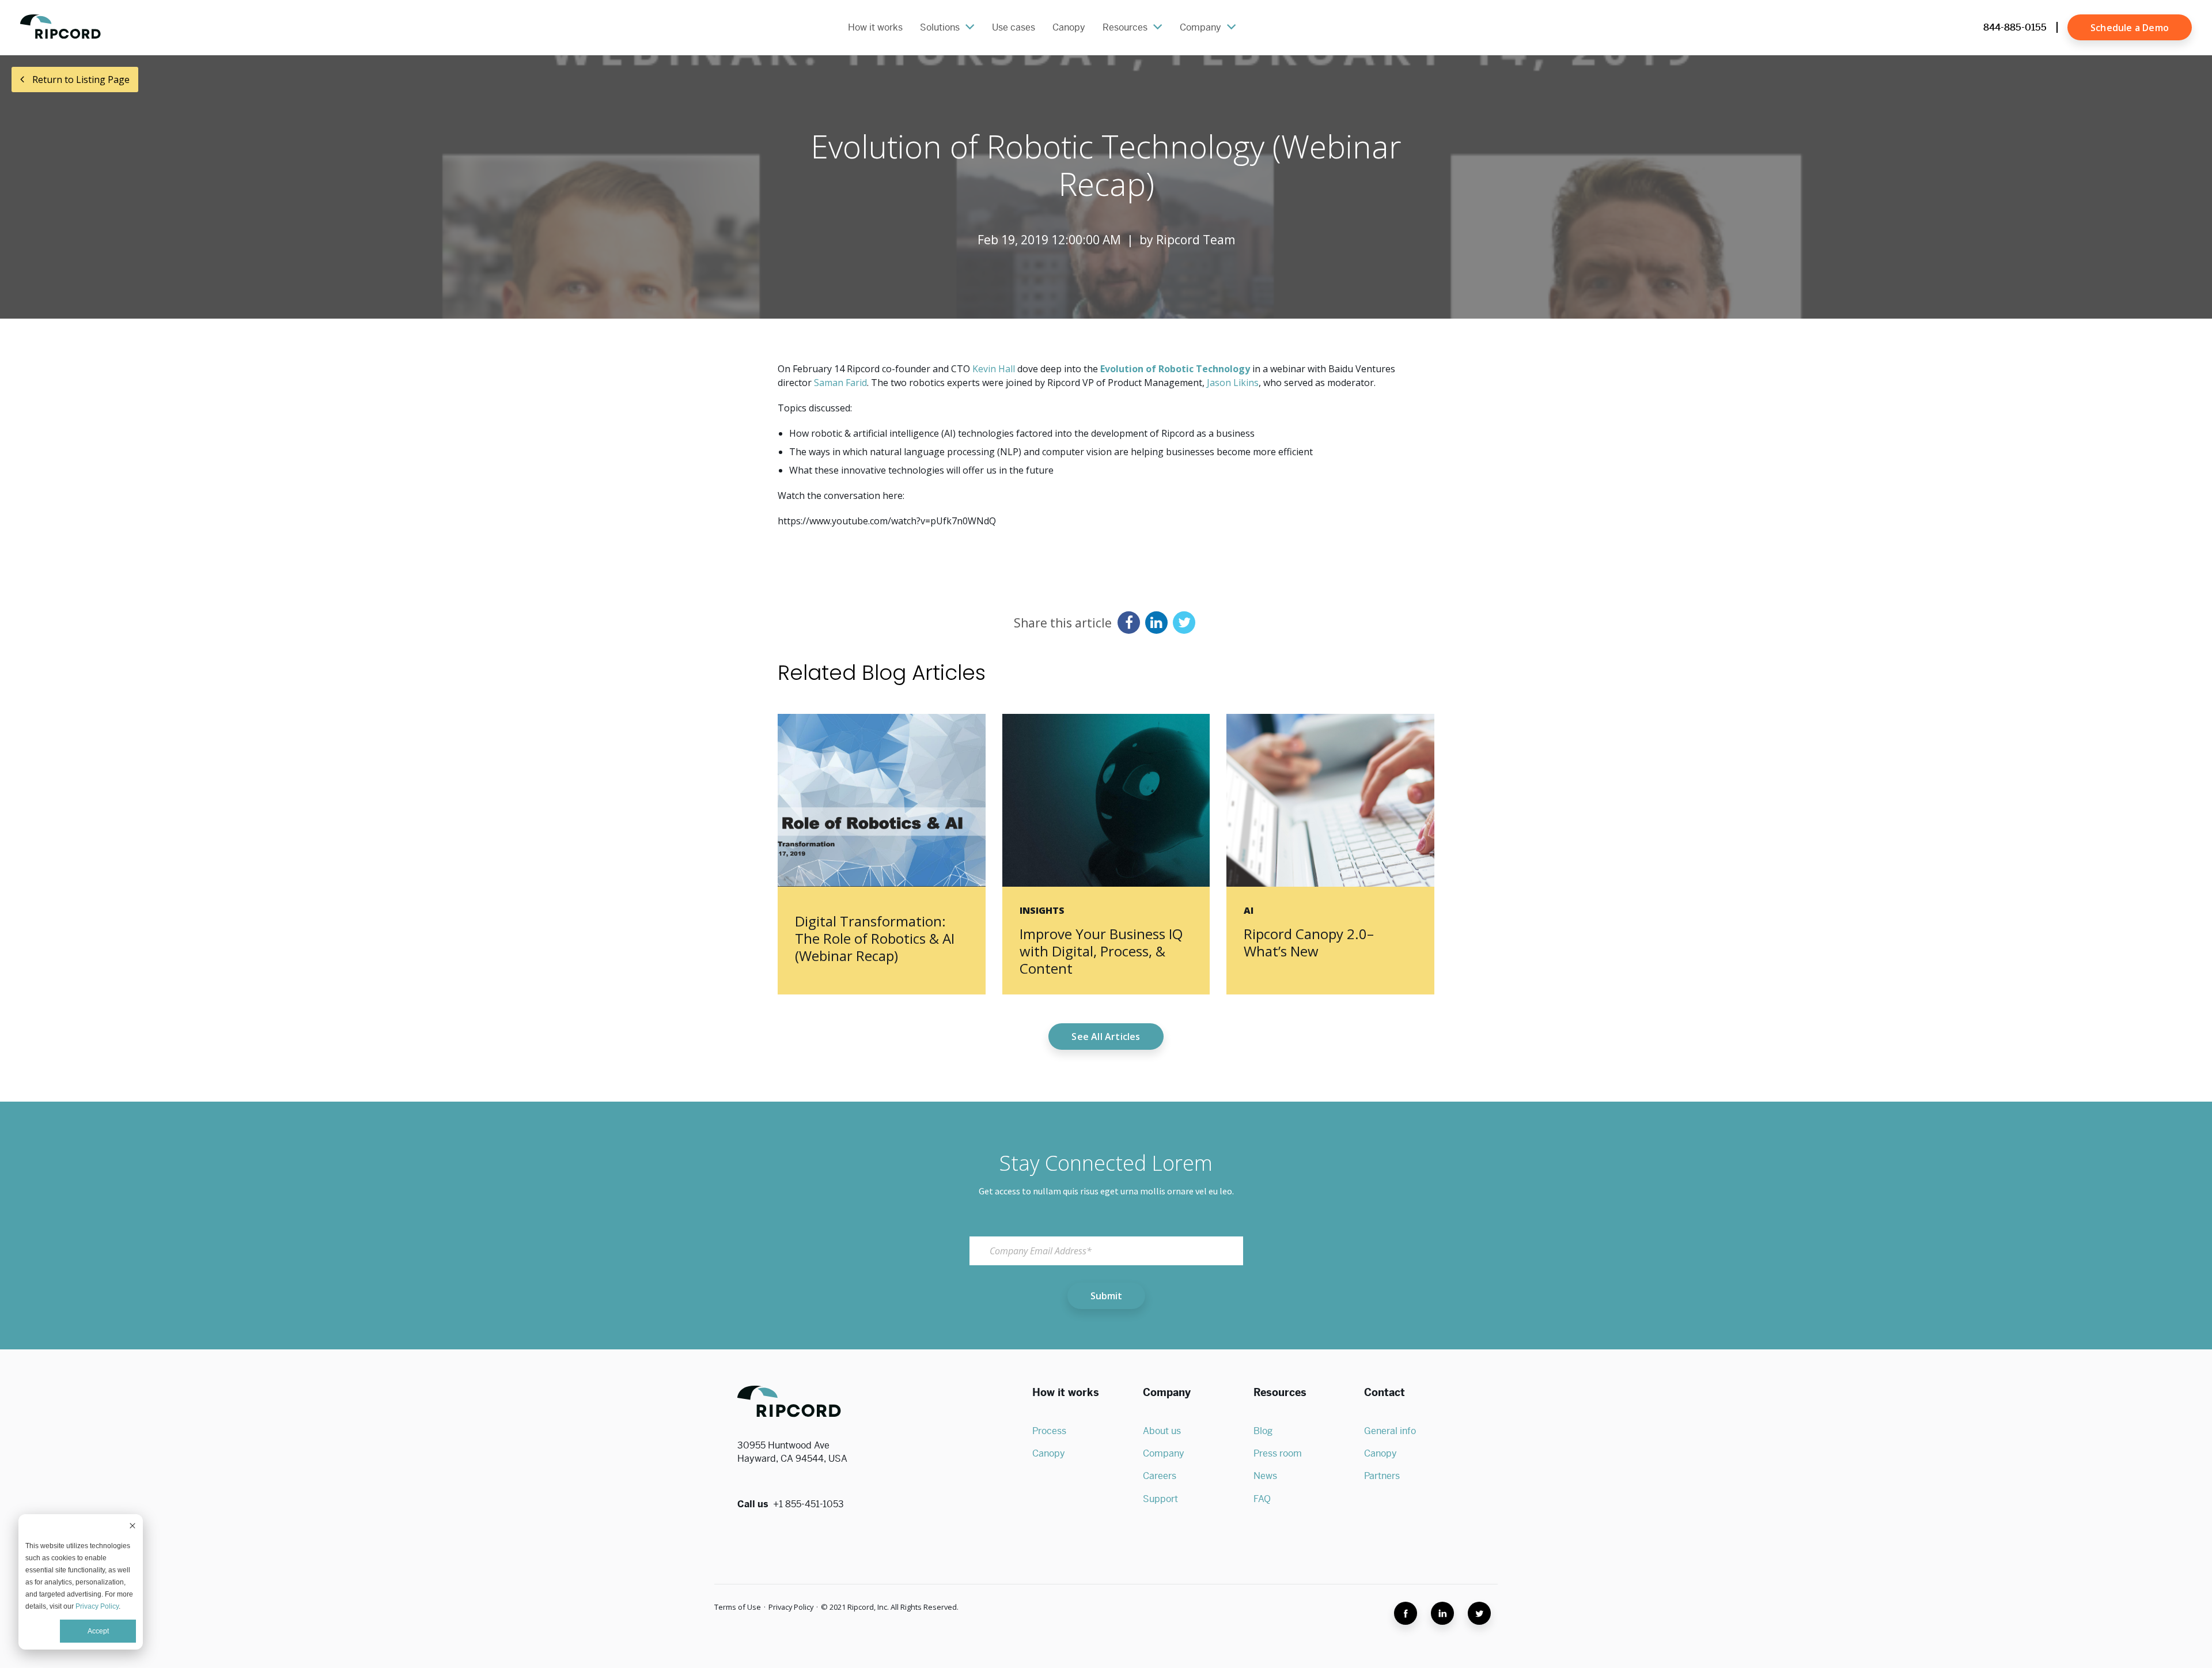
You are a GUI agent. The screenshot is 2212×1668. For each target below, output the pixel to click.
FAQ (1262, 1499)
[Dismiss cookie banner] (132, 1527)
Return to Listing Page (80, 80)
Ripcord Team (1196, 240)
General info (1390, 1431)
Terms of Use (738, 1607)
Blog (1263, 1431)
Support (1160, 1499)
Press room (1278, 1453)
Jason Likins (1233, 383)
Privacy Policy (97, 1606)
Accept (98, 1631)
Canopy (1049, 1453)
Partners (1382, 1476)
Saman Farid (840, 383)
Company (1164, 1453)
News (1265, 1476)
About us (1162, 1431)
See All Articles (1106, 1037)
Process (1049, 1431)
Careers (1160, 1476)
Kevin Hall (994, 369)
